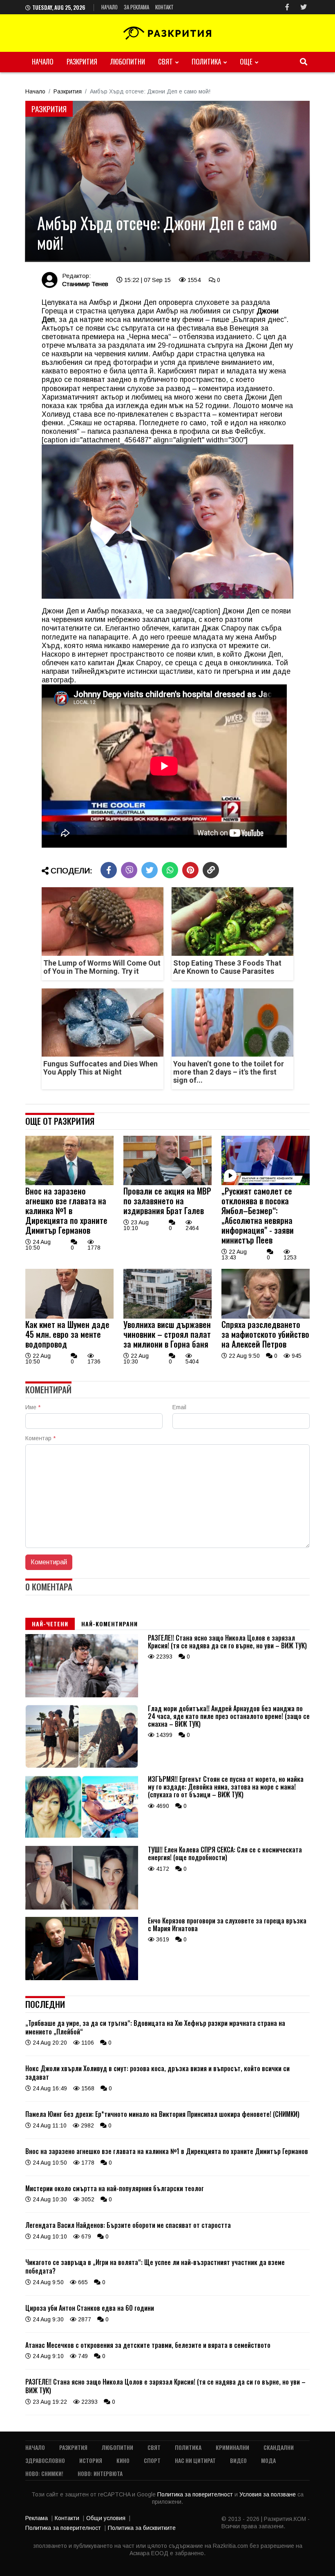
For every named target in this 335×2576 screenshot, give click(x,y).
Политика (206, 61)
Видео (238, 2460)
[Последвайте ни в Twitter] (304, 7)
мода (268, 2460)
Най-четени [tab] (50, 1624)
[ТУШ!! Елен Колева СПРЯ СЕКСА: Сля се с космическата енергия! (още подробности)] (82, 1908)
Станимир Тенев (85, 284)
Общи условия (106, 2518)
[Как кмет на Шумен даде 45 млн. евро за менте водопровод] (69, 1317)
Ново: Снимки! (44, 2473)
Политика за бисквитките (142, 2528)
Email (179, 1407)
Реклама (37, 2518)
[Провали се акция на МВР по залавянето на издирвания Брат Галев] (167, 1183)
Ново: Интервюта (100, 2473)
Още (246, 61)
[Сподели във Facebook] (109, 870)
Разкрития (82, 61)
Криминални (232, 2447)
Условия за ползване (268, 2494)
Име (33, 1407)
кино (123, 2460)
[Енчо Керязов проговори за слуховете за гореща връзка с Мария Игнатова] (82, 1978)
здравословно (45, 2460)
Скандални (279, 2447)
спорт (152, 2460)
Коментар (40, 1438)
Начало (109, 7)
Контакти (67, 2518)
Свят (165, 61)
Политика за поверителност (196, 2494)
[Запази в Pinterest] (190, 870)
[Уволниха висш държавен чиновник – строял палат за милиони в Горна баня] (167, 1317)
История (91, 2460)
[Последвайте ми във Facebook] (287, 7)
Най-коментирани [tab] (109, 1624)
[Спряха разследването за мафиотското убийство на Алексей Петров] (266, 1317)
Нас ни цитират (195, 2460)
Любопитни (128, 61)
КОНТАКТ (164, 7)
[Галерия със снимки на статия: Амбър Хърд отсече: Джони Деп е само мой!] (167, 181)
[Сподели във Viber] (129, 870)
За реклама (136, 7)
